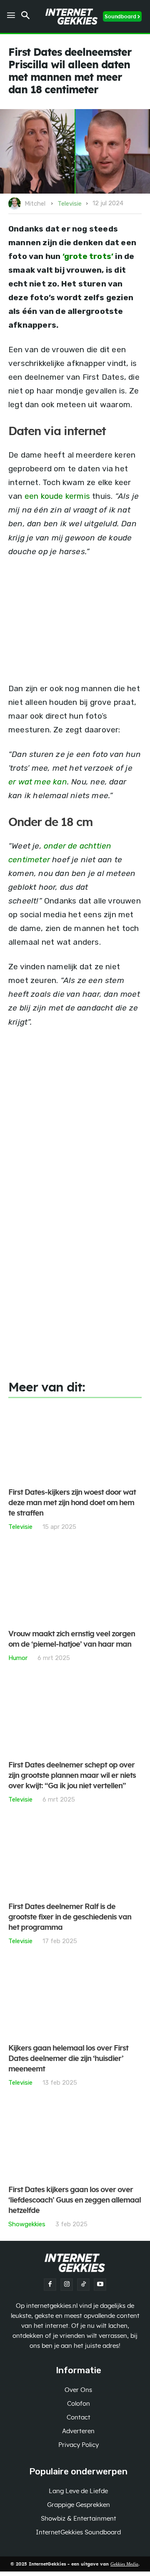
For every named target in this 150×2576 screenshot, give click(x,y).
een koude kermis (57, 496)
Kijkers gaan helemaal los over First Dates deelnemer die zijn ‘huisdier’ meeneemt (68, 2059)
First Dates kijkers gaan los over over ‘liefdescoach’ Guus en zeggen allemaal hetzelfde (75, 2200)
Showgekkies (27, 2224)
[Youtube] (100, 2285)
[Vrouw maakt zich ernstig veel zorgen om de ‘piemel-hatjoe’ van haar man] (75, 1585)
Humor (18, 1658)
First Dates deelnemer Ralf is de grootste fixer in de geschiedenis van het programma (70, 1917)
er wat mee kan (38, 782)
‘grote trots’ (88, 256)
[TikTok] (83, 2285)
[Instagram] (67, 2285)
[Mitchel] (16, 204)
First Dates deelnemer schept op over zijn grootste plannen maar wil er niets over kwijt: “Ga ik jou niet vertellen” (72, 1776)
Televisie (70, 204)
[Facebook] (50, 2285)
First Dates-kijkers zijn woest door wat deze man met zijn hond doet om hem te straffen (72, 1503)
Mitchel (35, 204)
